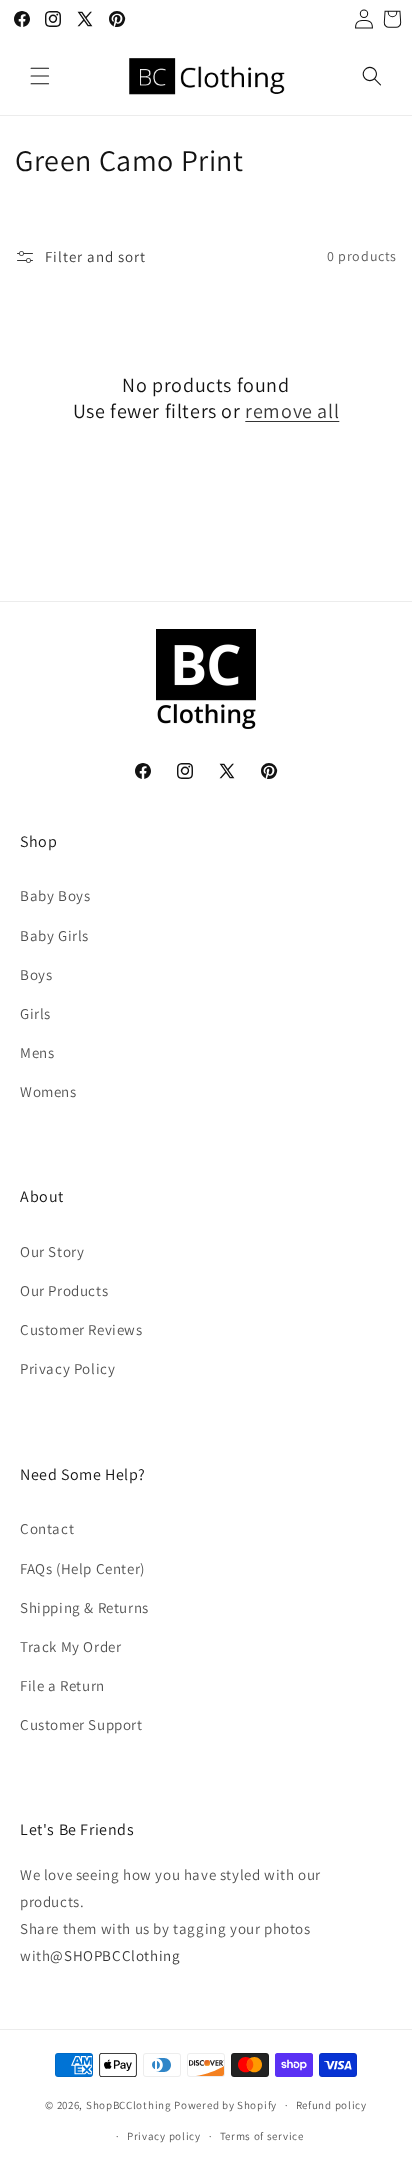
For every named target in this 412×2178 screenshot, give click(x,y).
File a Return (62, 1685)
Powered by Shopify (225, 2105)
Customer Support (81, 1724)
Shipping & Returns (84, 1607)
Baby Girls (54, 935)
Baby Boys (55, 895)
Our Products (64, 1290)
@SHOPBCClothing (115, 1955)
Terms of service (262, 2136)
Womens (48, 1091)
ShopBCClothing (129, 2105)
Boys (36, 974)
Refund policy (331, 2105)
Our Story (52, 1251)
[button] (40, 76)
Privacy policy (164, 2136)
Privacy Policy (67, 1368)
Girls (35, 1013)
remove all (292, 411)
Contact (47, 1528)
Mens (37, 1052)
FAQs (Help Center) (82, 1568)
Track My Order (70, 1646)
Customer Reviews (81, 1329)
